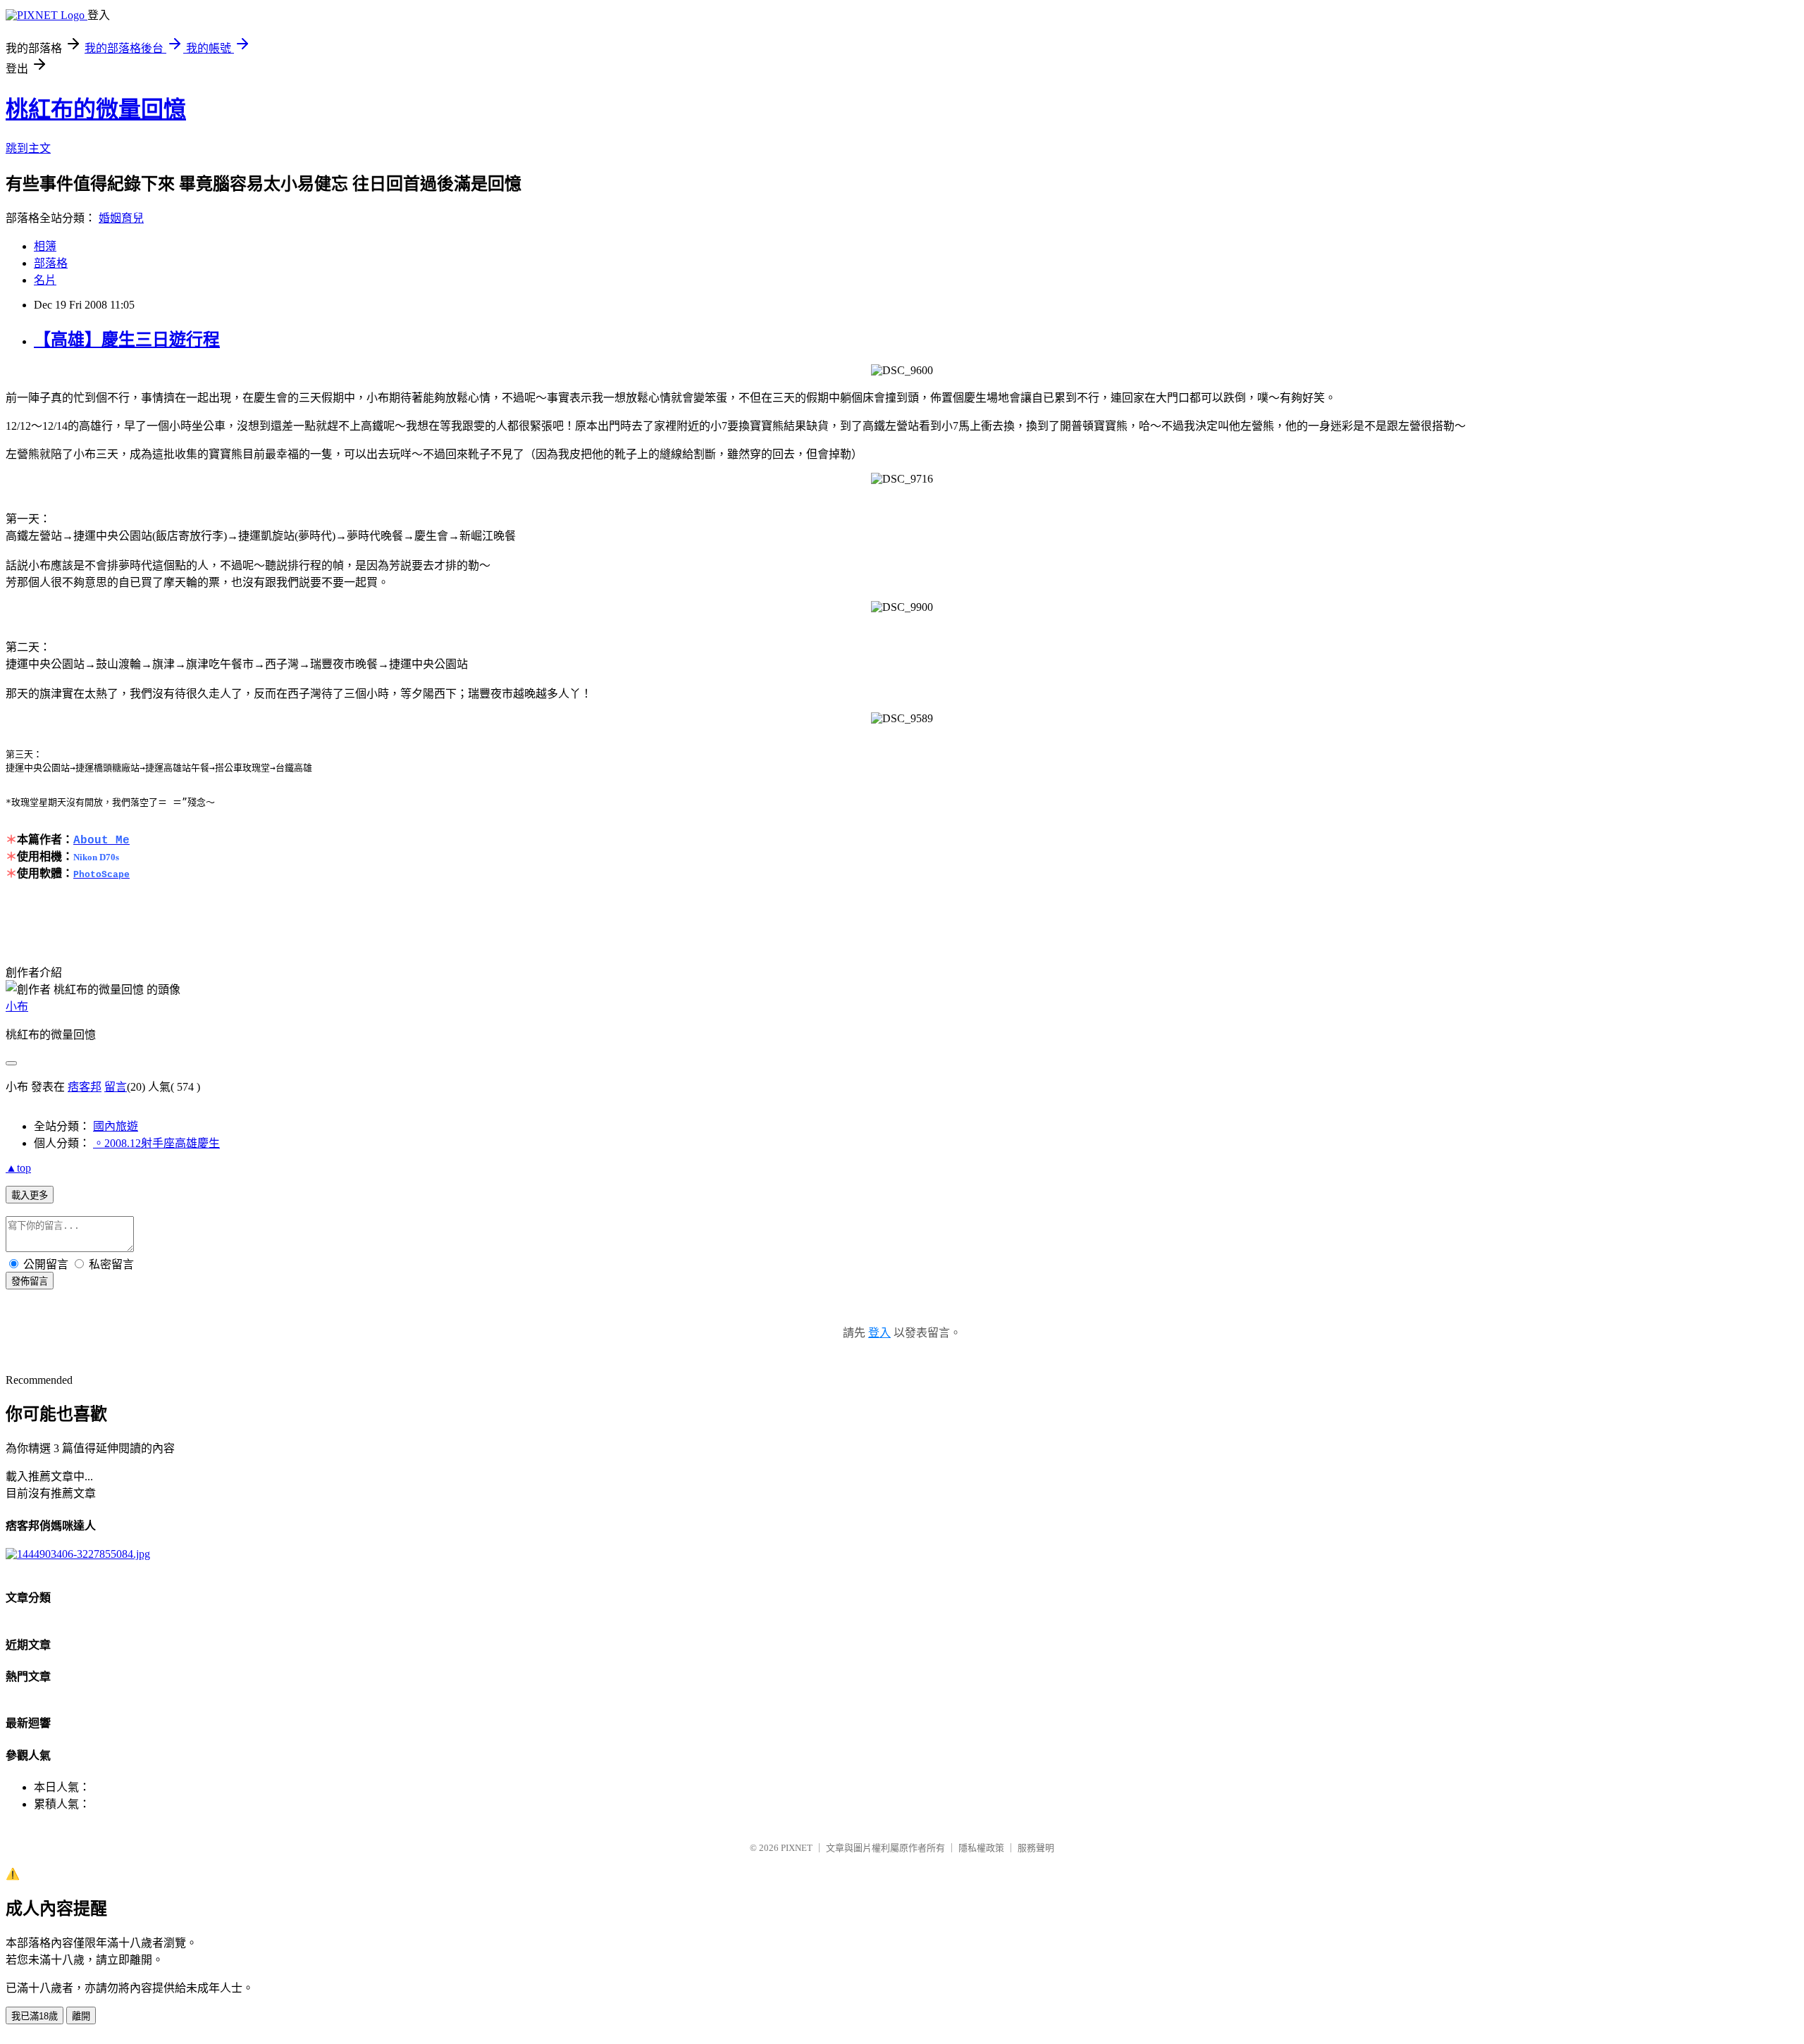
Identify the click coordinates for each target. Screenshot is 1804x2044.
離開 (81, 2016)
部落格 (51, 263)
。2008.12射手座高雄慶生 (156, 1143)
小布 (17, 1006)
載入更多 (30, 1195)
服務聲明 (1036, 1848)
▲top (18, 1168)
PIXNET (797, 1848)
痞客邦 (85, 1087)
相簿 (45, 246)
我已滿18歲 (35, 2016)
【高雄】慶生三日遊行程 (127, 340)
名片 (45, 280)
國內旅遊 (116, 1126)
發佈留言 (30, 1281)
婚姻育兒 (121, 218)
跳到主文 (28, 148)
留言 (116, 1087)
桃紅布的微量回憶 (96, 109)
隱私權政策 (981, 1848)
